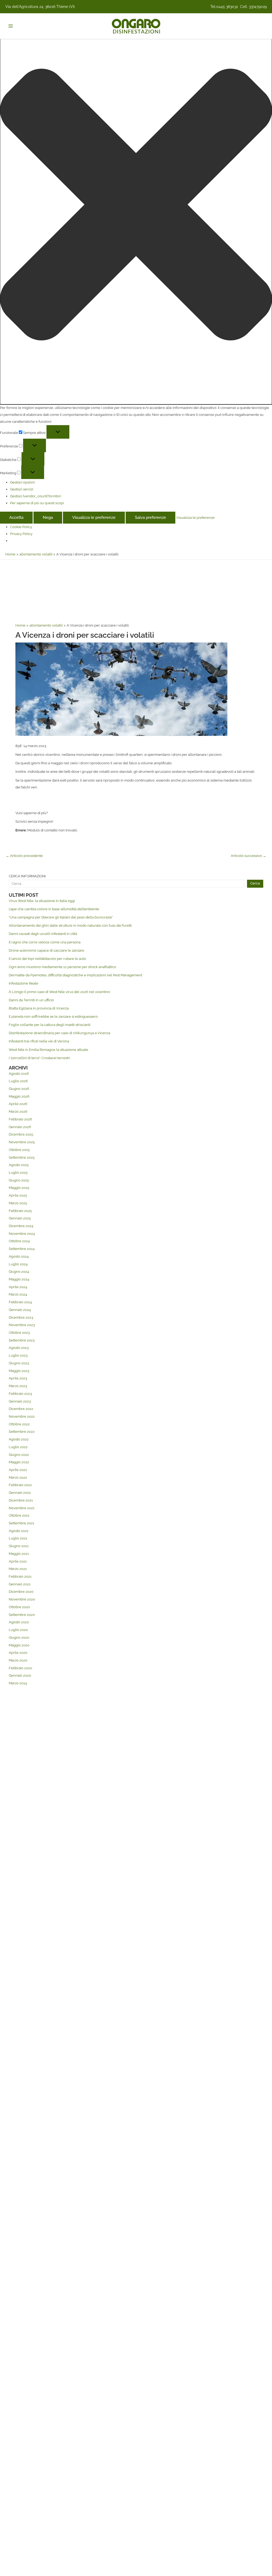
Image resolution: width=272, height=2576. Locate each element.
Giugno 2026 (19, 1089)
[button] (136, 206)
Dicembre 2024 (21, 1226)
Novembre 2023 (22, 1325)
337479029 (258, 7)
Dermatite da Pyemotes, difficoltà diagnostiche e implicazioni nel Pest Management (75, 975)
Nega (48, 517)
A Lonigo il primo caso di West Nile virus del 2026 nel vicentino (59, 992)
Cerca (255, 883)
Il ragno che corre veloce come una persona (45, 942)
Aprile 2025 (18, 1195)
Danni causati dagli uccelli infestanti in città (43, 934)
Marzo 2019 (18, 1683)
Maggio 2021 (19, 1554)
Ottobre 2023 (19, 1333)
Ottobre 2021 (19, 1515)
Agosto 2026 (19, 1074)
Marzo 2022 (18, 1477)
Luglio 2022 (18, 1447)
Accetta (16, 517)
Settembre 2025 (22, 1157)
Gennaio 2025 (20, 1218)
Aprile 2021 (18, 1561)
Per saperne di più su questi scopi (37, 503)
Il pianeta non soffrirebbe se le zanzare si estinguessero (53, 1017)
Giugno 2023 (19, 1363)
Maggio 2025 (19, 1188)
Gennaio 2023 (20, 1401)
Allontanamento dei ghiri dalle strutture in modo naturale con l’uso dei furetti (70, 925)
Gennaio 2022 (20, 1493)
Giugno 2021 (19, 1546)
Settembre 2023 (22, 1340)
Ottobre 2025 (19, 1150)
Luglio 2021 (18, 1538)
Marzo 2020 (18, 1660)
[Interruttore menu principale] (10, 26)
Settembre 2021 (22, 1523)
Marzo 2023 (18, 1386)
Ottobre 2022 (19, 1424)
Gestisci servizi (22, 489)
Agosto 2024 (19, 1256)
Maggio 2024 (19, 1279)
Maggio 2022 (19, 1462)
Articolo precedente (24, 856)
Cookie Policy (21, 527)
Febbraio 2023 (20, 1394)
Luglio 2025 (18, 1173)
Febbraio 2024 (20, 1302)
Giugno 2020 (19, 1637)
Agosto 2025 (19, 1165)
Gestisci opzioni (22, 482)
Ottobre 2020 (19, 1607)
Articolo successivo (248, 856)
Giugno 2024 (19, 1272)
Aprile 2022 (18, 1470)
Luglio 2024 (18, 1264)
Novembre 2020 (22, 1599)
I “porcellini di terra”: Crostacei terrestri (39, 1058)
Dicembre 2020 (21, 1592)
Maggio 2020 (19, 1645)
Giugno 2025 (19, 1180)
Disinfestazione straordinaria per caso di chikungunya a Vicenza (59, 1033)
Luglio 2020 (18, 1630)
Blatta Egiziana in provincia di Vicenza (39, 1008)
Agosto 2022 (19, 1439)
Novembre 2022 (22, 1416)
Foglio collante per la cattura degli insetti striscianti (50, 1025)
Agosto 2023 (19, 1348)
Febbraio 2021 (20, 1576)
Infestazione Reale (24, 983)
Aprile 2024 (18, 1287)
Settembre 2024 (22, 1249)
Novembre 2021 (22, 1508)
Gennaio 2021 (20, 1584)
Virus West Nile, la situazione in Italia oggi (42, 901)
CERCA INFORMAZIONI (27, 876)
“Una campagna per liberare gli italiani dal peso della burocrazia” (61, 917)
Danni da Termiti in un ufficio (31, 1000)
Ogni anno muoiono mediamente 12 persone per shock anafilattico (62, 967)
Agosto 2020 (19, 1622)
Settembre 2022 (22, 1432)
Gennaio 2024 (20, 1310)
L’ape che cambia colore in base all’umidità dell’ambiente (54, 909)
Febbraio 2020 (20, 1668)
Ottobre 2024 (19, 1241)
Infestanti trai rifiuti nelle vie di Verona (39, 1041)
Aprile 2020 (18, 1653)
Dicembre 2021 (21, 1500)
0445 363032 (227, 7)
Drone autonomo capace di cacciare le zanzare (46, 950)
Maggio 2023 (19, 1371)
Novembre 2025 (22, 1142)
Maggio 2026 (19, 1096)
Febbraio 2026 (20, 1119)
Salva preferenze (150, 517)
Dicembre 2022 (21, 1409)
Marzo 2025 (18, 1203)
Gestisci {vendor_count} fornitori (36, 496)
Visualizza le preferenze (94, 517)
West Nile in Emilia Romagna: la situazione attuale (48, 1050)
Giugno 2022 (19, 1455)
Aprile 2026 (18, 1104)
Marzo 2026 (18, 1112)
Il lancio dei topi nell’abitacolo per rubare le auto (47, 959)
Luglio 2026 (18, 1081)
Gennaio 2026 (20, 1127)
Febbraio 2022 (20, 1485)
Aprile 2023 (18, 1378)
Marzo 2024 (18, 1294)
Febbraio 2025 (20, 1211)
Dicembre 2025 (21, 1134)
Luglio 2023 (18, 1355)
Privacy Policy (21, 534)
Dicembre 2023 (21, 1317)
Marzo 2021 (18, 1569)
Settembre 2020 (22, 1615)
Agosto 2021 (19, 1531)
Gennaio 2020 (20, 1675)
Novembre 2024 (22, 1234)
